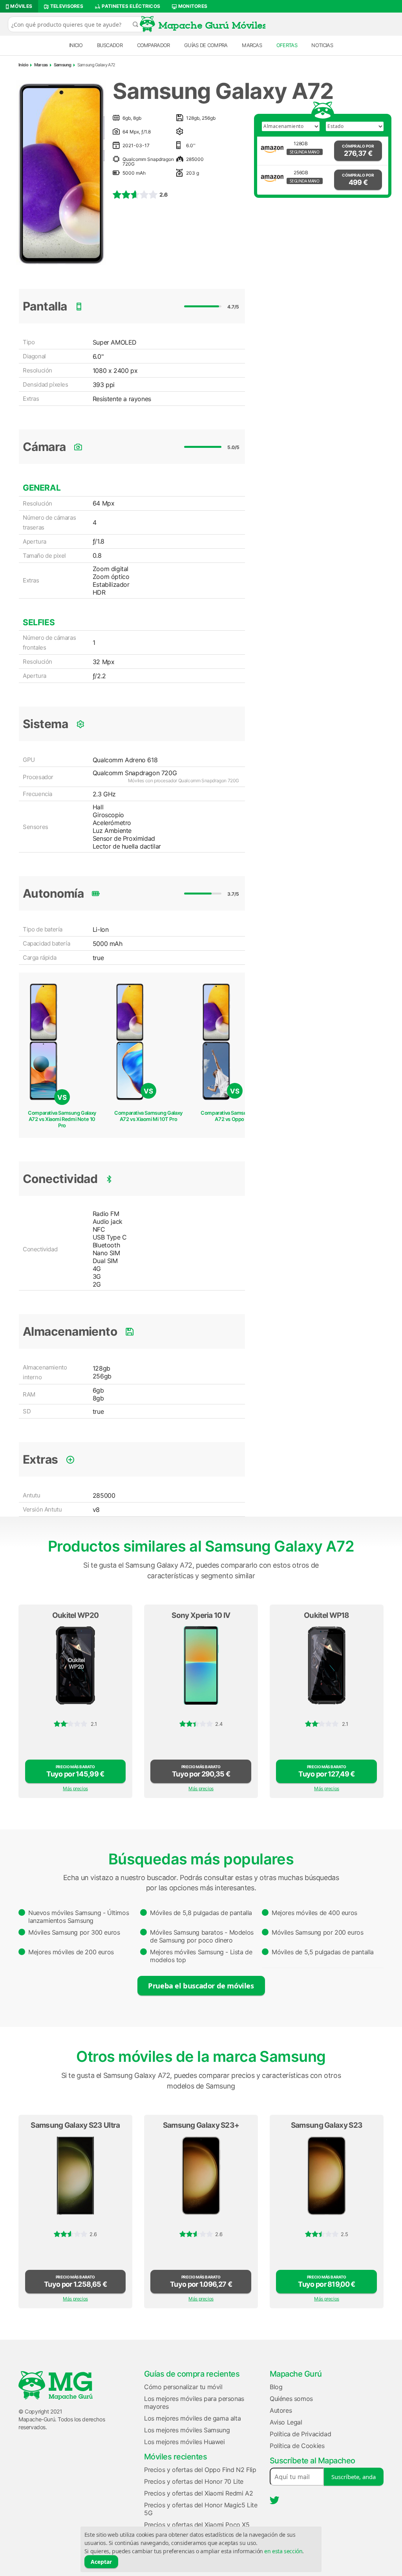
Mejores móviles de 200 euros (71, 1952)
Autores (281, 2410)
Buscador (110, 45)
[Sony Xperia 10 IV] (201, 1665)
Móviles (21, 6)
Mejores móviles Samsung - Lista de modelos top (201, 1956)
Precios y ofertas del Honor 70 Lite (194, 2481)
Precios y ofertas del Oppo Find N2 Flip (200, 2470)
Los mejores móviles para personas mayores (194, 2403)
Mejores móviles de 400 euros (314, 1913)
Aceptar (101, 2562)
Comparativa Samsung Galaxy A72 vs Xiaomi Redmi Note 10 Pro (62, 1119)
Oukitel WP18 (327, 1615)
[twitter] (275, 2500)
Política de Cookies (297, 2446)
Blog (276, 2387)
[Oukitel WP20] (75, 1665)
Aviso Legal (286, 2422)
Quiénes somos (291, 2399)
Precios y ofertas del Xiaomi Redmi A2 (198, 2493)
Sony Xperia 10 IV (201, 1615)
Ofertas (287, 45)
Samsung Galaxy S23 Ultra (75, 2125)
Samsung (63, 65)
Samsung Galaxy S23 (327, 2125)
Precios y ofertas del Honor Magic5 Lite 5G (201, 2509)
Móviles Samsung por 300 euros (74, 1932)
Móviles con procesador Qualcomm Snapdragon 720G (184, 780)
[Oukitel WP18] (327, 1665)
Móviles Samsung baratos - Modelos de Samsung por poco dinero (202, 1936)
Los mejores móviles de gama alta (192, 2418)
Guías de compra (206, 45)
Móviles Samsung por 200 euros (317, 1932)
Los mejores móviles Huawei (185, 2442)
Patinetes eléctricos (130, 6)
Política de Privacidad (300, 2434)
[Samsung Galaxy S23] (327, 2176)
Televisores (66, 6)
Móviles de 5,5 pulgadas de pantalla (323, 1952)
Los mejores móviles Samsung (187, 2430)
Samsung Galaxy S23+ (201, 2125)
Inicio (76, 45)
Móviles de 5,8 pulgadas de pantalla (201, 1913)
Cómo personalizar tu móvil (183, 2387)
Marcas (252, 45)
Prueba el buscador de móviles (201, 1985)
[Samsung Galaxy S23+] (201, 2176)
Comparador (153, 45)
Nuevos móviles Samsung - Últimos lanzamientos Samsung (79, 1917)
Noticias (322, 45)
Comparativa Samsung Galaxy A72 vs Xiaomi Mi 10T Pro (148, 1116)
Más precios (75, 1788)
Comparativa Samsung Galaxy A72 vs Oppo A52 (235, 1116)
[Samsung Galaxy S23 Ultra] (75, 2176)
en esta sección (283, 2551)
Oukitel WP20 (76, 1615)
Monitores (192, 6)
